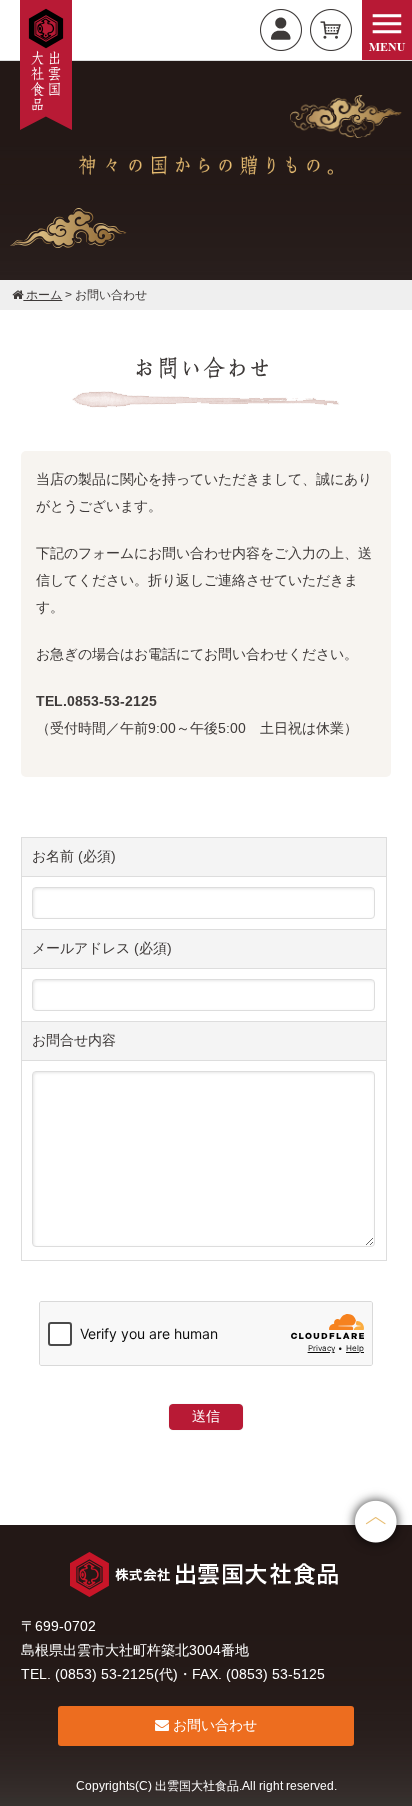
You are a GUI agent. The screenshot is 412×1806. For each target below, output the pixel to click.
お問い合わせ (213, 1725)
